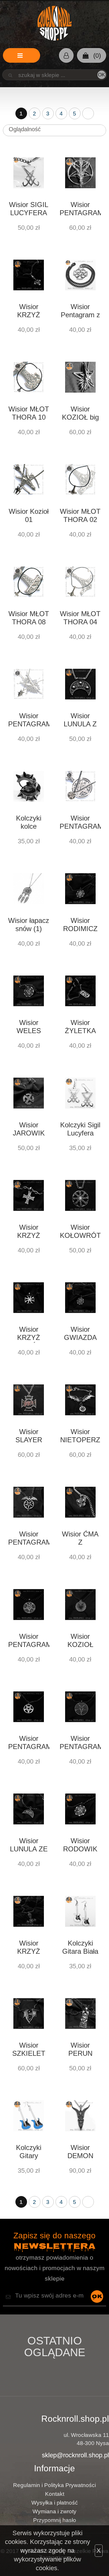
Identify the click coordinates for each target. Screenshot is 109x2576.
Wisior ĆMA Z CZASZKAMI (80, 1539)
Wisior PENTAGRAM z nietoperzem (29, 1539)
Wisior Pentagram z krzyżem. (80, 311)
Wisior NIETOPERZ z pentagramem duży (80, 1436)
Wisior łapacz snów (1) (29, 925)
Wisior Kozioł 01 (29, 515)
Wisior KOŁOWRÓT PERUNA (80, 1232)
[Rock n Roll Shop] (54, 23)
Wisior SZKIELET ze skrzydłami (29, 2050)
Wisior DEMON (80, 2152)
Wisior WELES (29, 1027)
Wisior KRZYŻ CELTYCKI (29, 1232)
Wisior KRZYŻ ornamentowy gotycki (29, 1948)
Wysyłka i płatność (55, 2503)
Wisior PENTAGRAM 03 (29, 721)
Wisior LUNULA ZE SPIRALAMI (29, 1846)
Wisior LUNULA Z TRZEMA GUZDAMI (80, 721)
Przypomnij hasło (55, 2520)
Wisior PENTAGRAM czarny (29, 1743)
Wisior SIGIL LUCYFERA (29, 209)
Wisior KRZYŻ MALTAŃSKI (29, 1334)
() (96, 56)
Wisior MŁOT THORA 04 (80, 618)
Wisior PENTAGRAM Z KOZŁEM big (80, 209)
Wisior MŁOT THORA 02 (80, 515)
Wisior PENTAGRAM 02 (80, 823)
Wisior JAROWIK (29, 1129)
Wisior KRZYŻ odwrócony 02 (29, 311)
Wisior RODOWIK (80, 1845)
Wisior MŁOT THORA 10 (29, 413)
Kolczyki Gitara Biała (80, 1947)
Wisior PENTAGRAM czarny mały (29, 1641)
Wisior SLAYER (29, 1436)
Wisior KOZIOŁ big (80, 413)
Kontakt (55, 2494)
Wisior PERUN (80, 2049)
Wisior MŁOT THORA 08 (29, 618)
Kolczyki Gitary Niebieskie (29, 2152)
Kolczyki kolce (29, 822)
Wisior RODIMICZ (80, 925)
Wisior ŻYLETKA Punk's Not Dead (80, 1027)
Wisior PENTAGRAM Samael (80, 1743)
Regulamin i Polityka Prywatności (54, 2485)
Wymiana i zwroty (54, 2511)
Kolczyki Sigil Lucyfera (80, 1129)
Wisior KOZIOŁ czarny (80, 1641)
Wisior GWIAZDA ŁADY (80, 1334)
